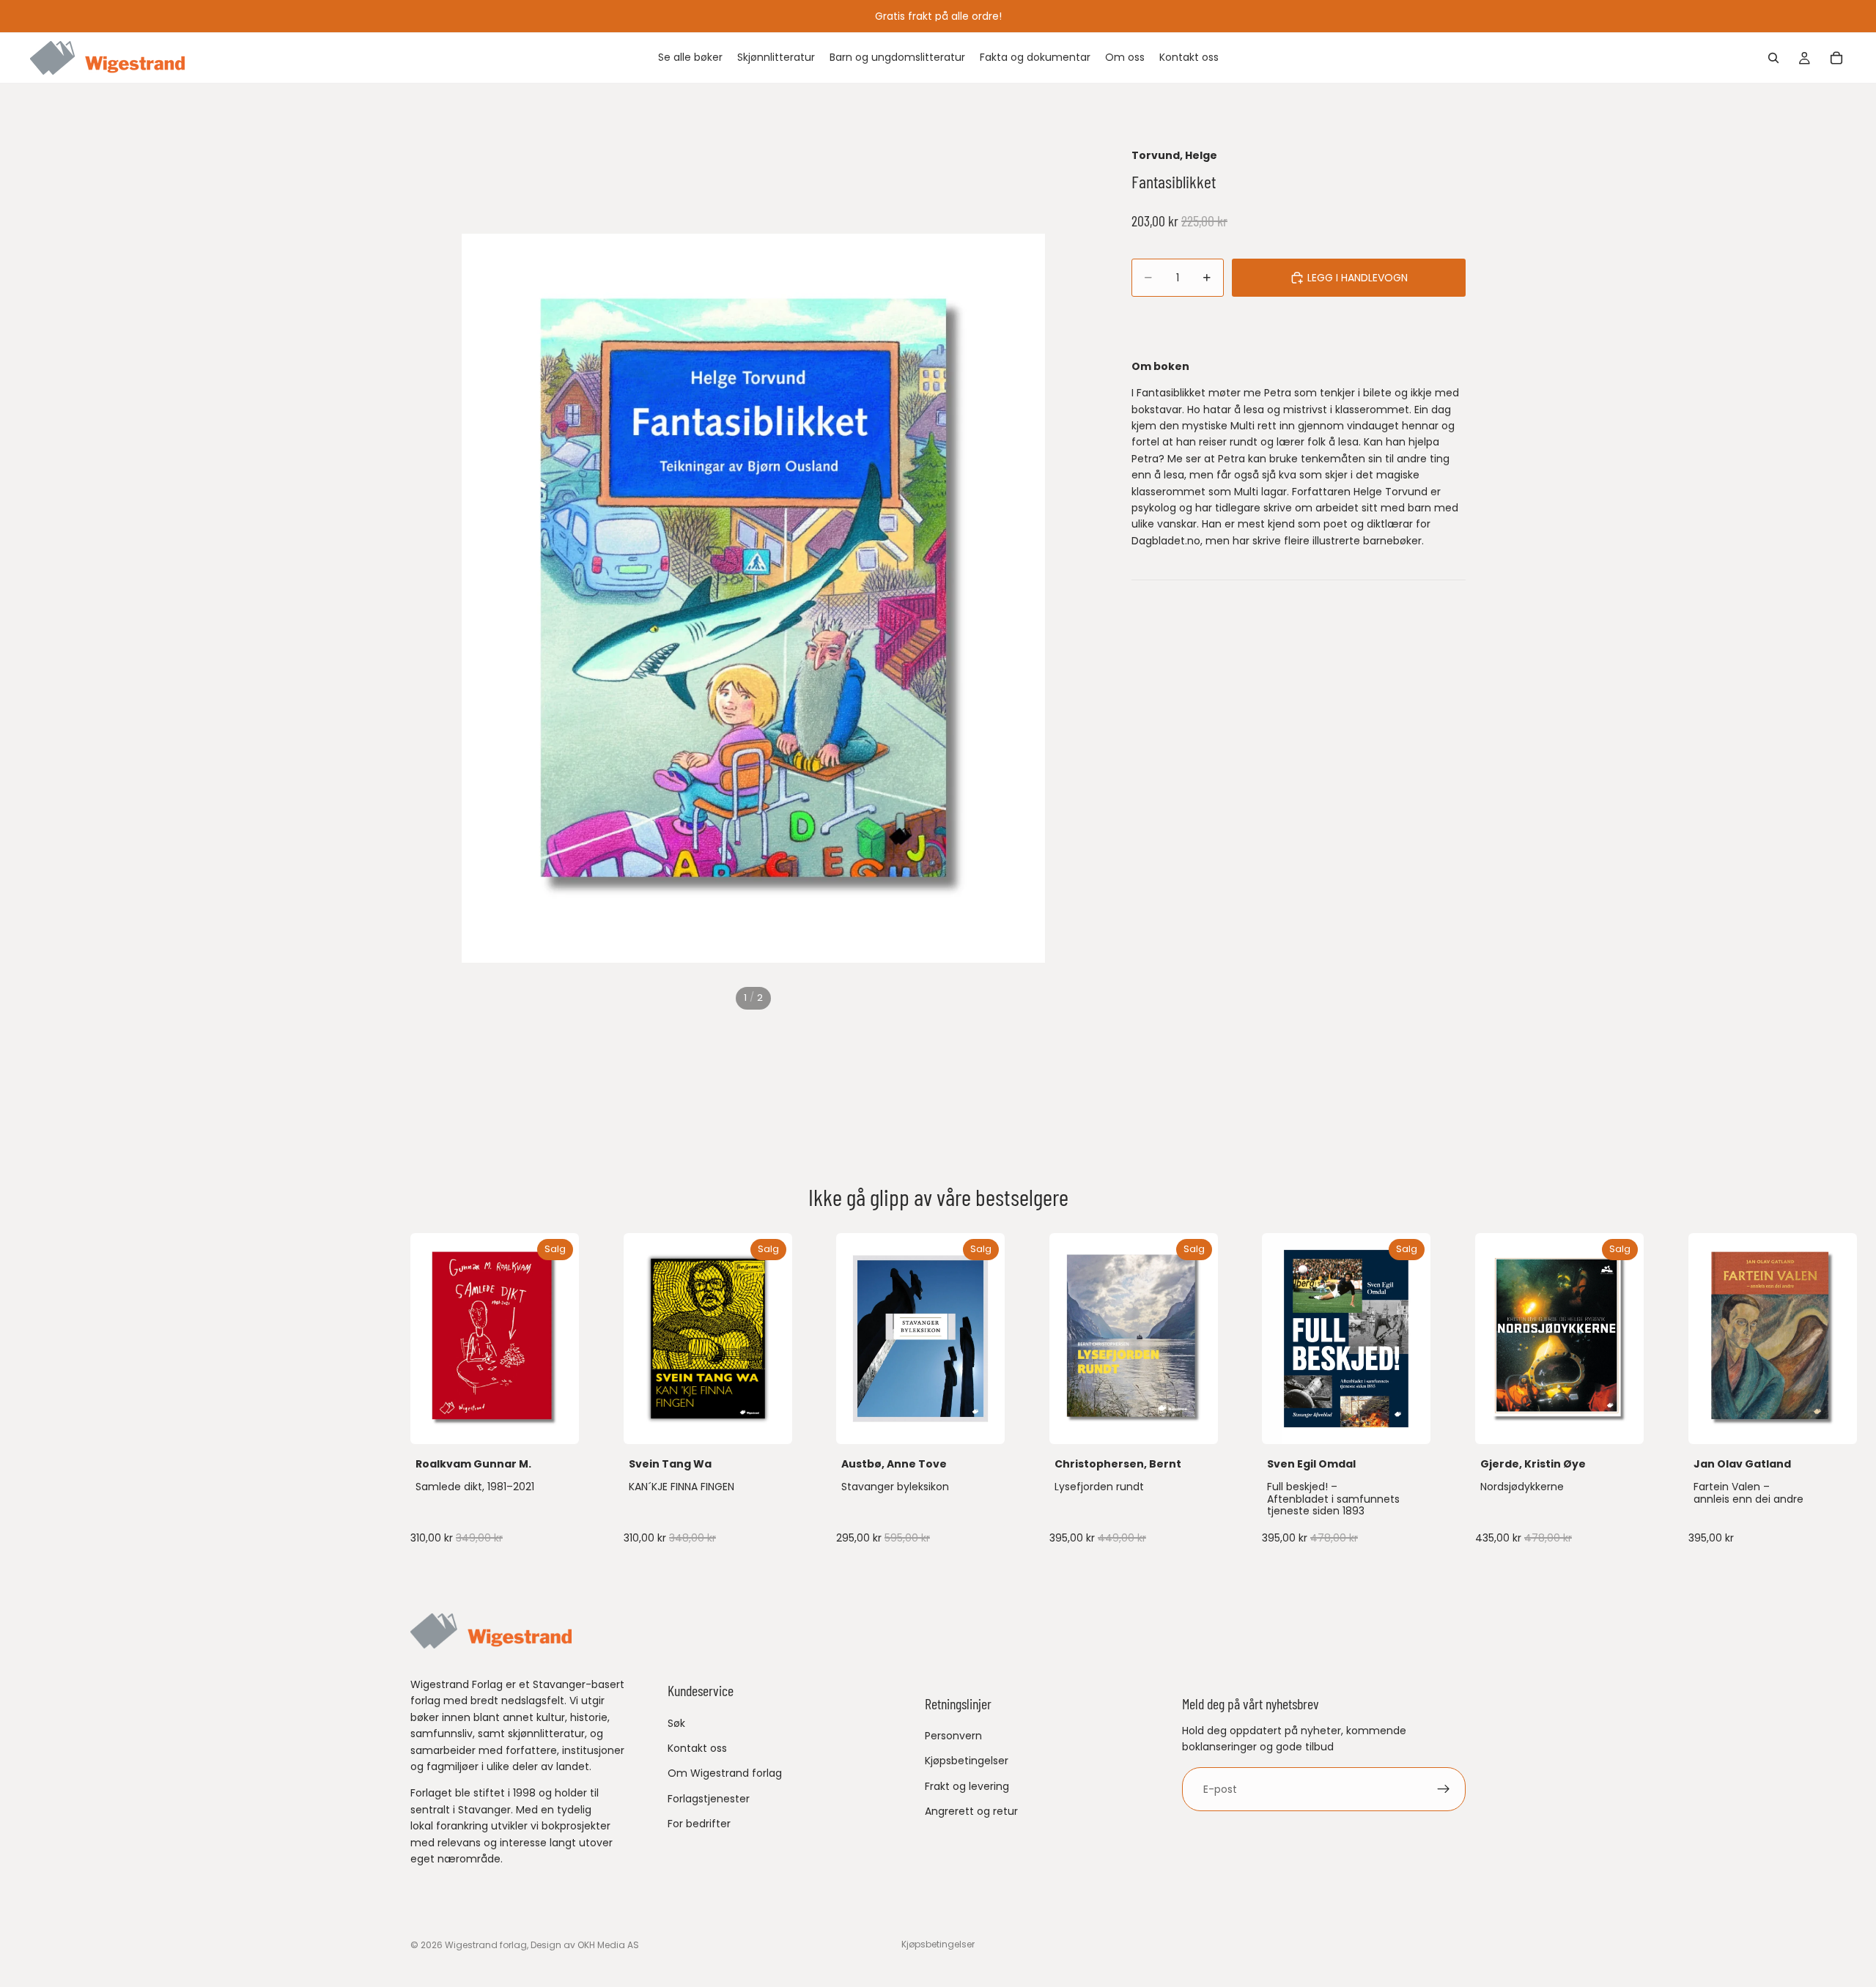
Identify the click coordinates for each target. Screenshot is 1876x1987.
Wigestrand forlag (486, 1945)
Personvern (953, 1736)
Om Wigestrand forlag (725, 1773)
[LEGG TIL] (556, 1421)
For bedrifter (699, 1824)
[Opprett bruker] (1444, 1789)
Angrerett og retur (971, 1811)
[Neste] (1450, 1391)
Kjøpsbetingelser (967, 1761)
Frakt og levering (967, 1786)
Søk (676, 1723)
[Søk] (1773, 58)
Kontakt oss (697, 1748)
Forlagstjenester (709, 1799)
